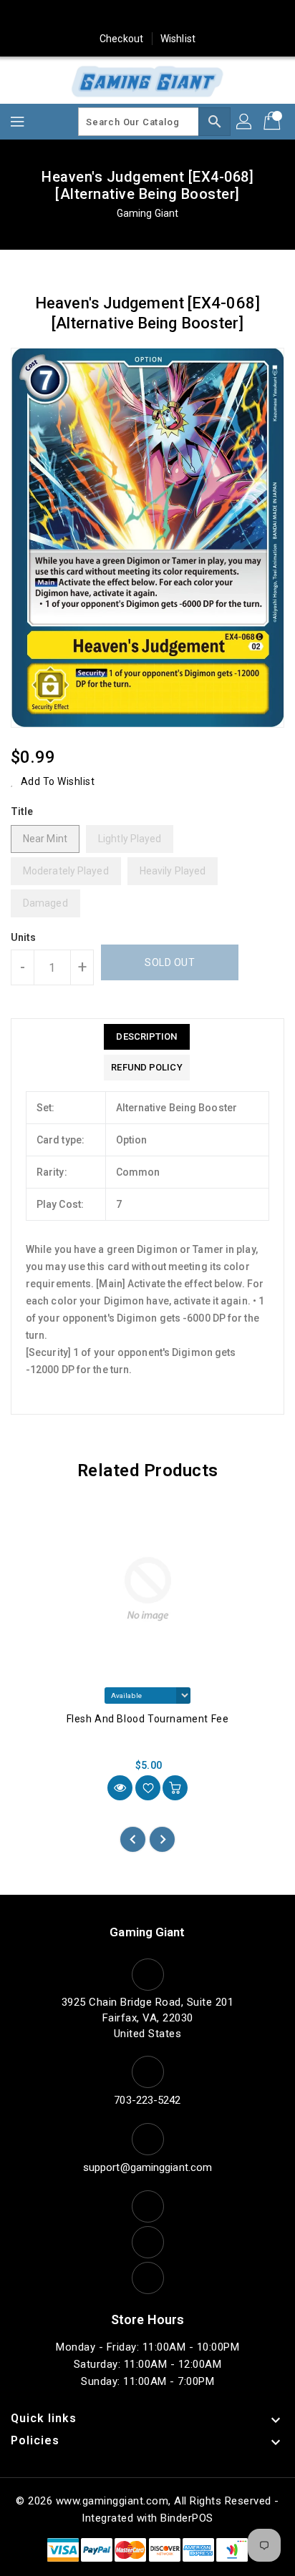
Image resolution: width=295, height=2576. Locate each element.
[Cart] (274, 122)
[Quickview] (120, 1788)
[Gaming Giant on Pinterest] (120, 16)
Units (24, 937)
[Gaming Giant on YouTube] (202, 16)
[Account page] (245, 122)
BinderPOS (187, 2518)
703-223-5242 (147, 2100)
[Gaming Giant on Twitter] (93, 16)
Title (22, 811)
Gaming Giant (147, 213)
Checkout (121, 39)
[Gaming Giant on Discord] (229, 16)
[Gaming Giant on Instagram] (147, 16)
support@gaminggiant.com (147, 2167)
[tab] (146, 1037)
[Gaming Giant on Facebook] (66, 16)
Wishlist (178, 39)
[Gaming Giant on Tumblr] (175, 16)
